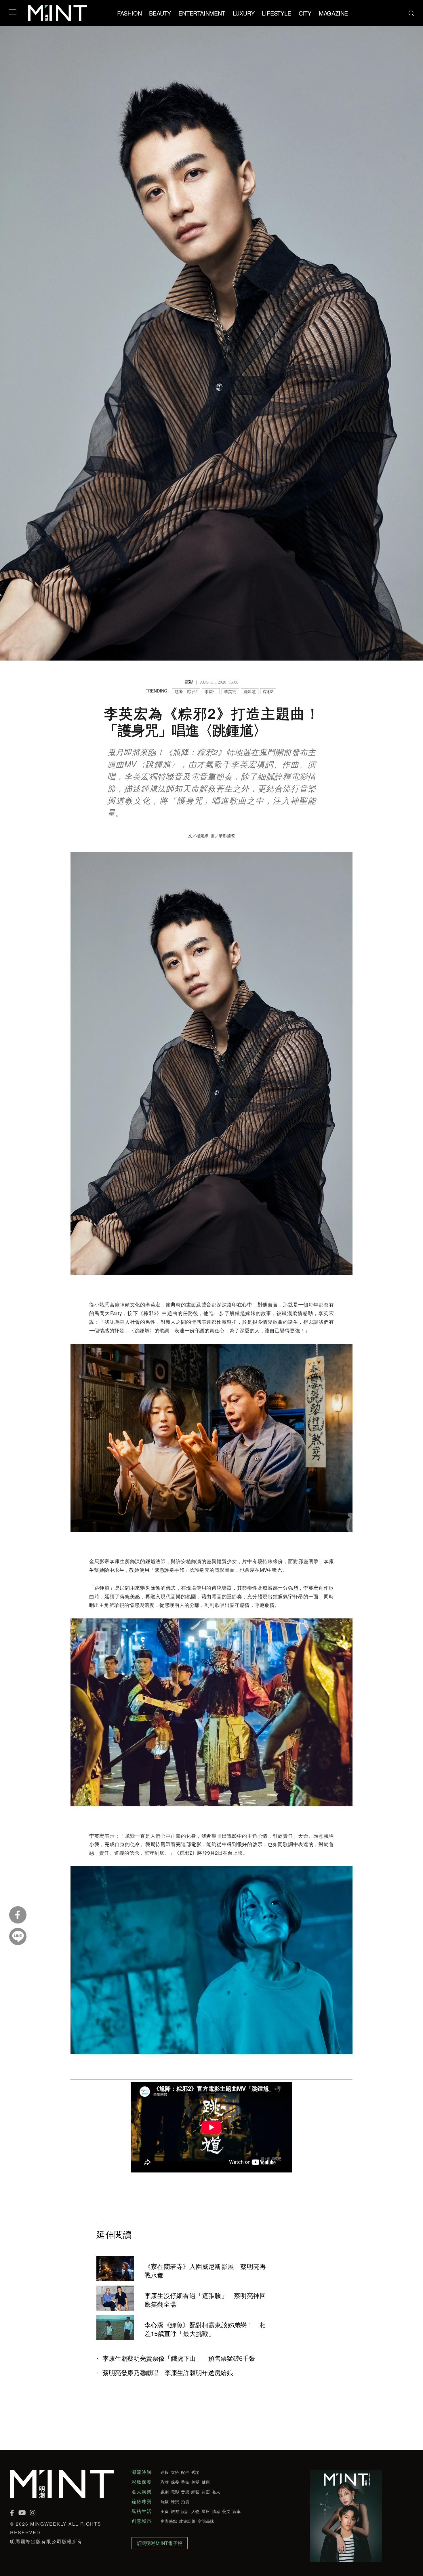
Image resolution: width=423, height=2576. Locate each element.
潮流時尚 (142, 2472)
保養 (175, 2482)
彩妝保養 (142, 2482)
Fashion (129, 13)
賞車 (237, 2511)
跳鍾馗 (250, 691)
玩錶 (165, 2501)
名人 (216, 2492)
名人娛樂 (142, 2492)
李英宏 (230, 691)
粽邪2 (268, 691)
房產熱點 (169, 2521)
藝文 (226, 2511)
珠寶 (175, 2501)
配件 (185, 2472)
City (305, 13)
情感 (216, 2511)
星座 (206, 2511)
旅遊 (175, 2511)
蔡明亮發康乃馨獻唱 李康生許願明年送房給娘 (168, 2373)
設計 (185, 2511)
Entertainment (202, 13)
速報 (165, 2472)
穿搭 (175, 2472)
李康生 (211, 691)
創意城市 (142, 2521)
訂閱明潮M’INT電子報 (160, 2543)
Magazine (333, 13)
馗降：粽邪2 (186, 691)
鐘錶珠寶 (142, 2501)
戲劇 (165, 2492)
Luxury (244, 13)
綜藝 (196, 2492)
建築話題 (187, 2521)
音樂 (185, 2492)
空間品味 (206, 2521)
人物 (196, 2511)
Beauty (160, 13)
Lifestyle (276, 13)
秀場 (196, 2472)
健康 (206, 2482)
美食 (165, 2511)
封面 (206, 2492)
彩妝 (165, 2482)
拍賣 (185, 2501)
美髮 (196, 2482)
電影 (175, 2492)
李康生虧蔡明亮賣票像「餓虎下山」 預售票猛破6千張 (179, 2358)
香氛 (185, 2482)
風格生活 (142, 2511)
